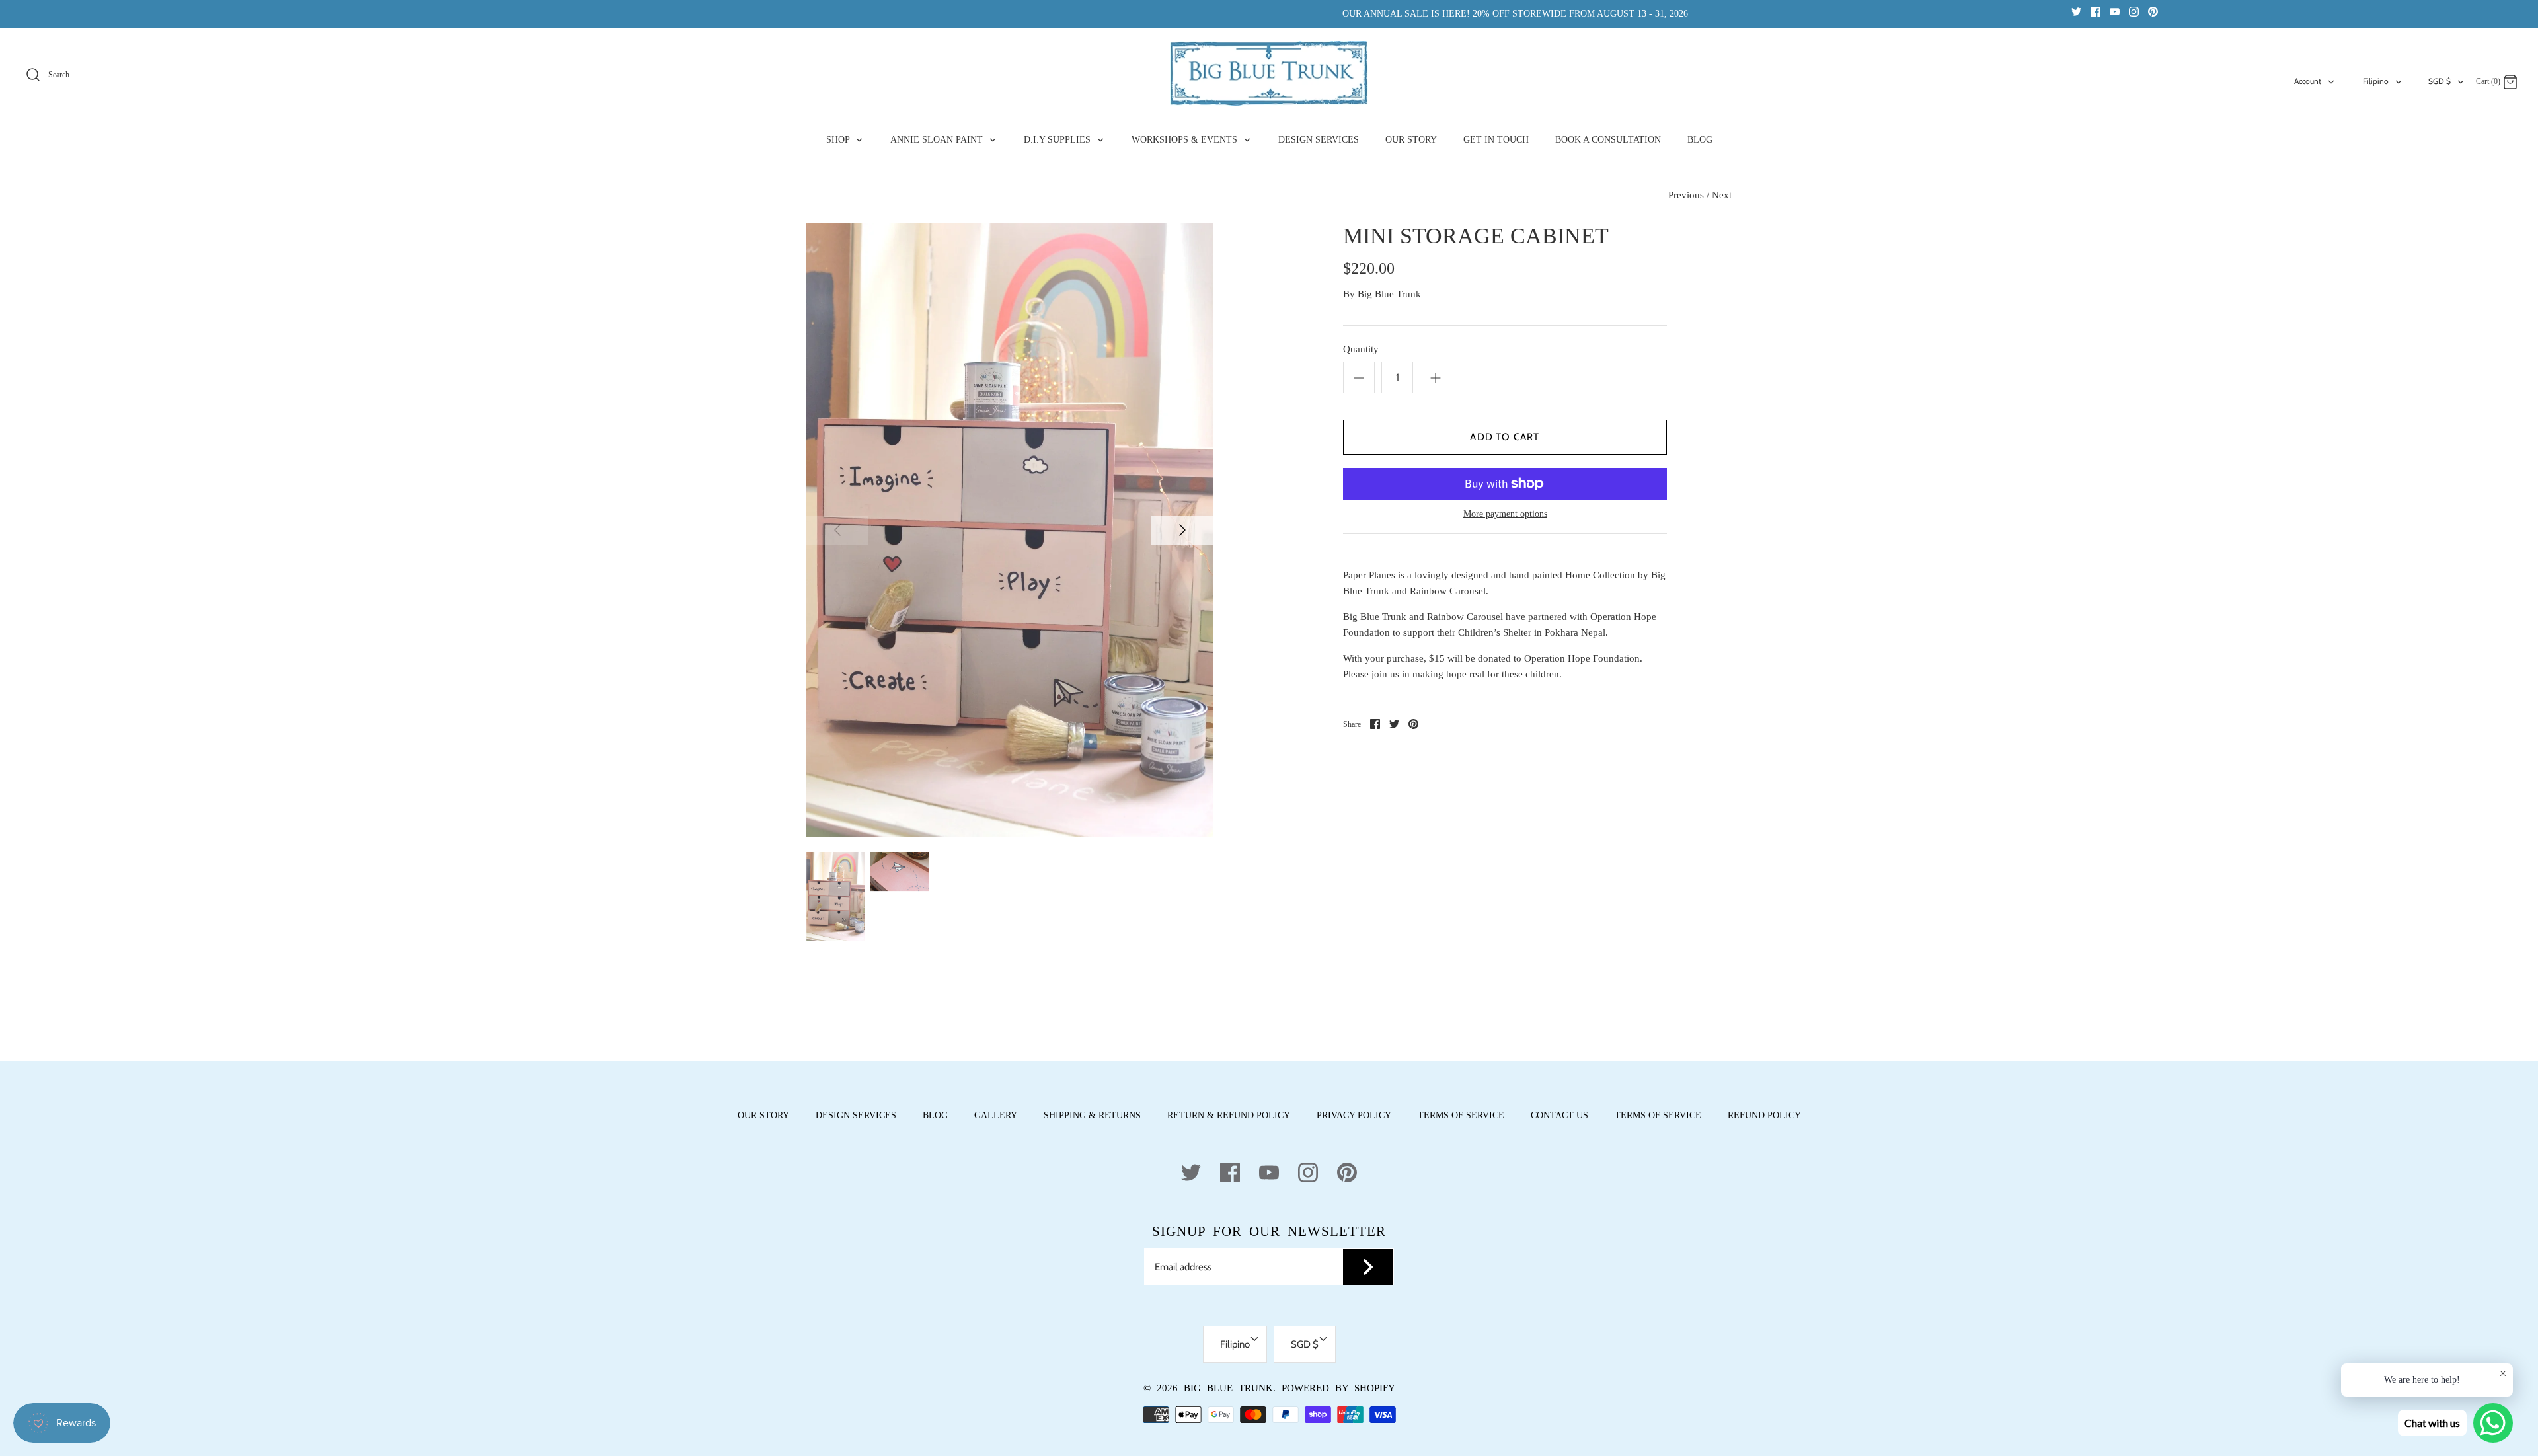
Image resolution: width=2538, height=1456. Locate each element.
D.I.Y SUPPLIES (1058, 140)
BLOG (1700, 140)
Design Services (856, 1115)
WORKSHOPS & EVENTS (1186, 140)
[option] (1010, 530)
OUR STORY (1411, 140)
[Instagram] (2134, 11)
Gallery (996, 1115)
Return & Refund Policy (1229, 1115)
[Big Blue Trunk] (1269, 73)
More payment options (1505, 514)
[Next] (1182, 530)
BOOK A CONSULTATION (1608, 140)
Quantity (1361, 349)
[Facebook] (2096, 11)
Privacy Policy (1354, 1115)
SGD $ (2440, 81)
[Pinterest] (2153, 11)
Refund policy (1764, 1115)
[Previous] (837, 530)
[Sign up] (1368, 1267)
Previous (1686, 195)
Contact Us (1559, 1115)
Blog (935, 1115)
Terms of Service (1461, 1115)
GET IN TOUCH (1496, 140)
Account (2308, 81)
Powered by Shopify (1338, 1388)
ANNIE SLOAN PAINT (938, 140)
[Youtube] (2115, 11)
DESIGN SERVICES (1319, 140)
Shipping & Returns (1092, 1115)
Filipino (2376, 81)
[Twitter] (2076, 11)
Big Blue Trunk (1389, 294)
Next (1722, 195)
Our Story (763, 1115)
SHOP (839, 140)
